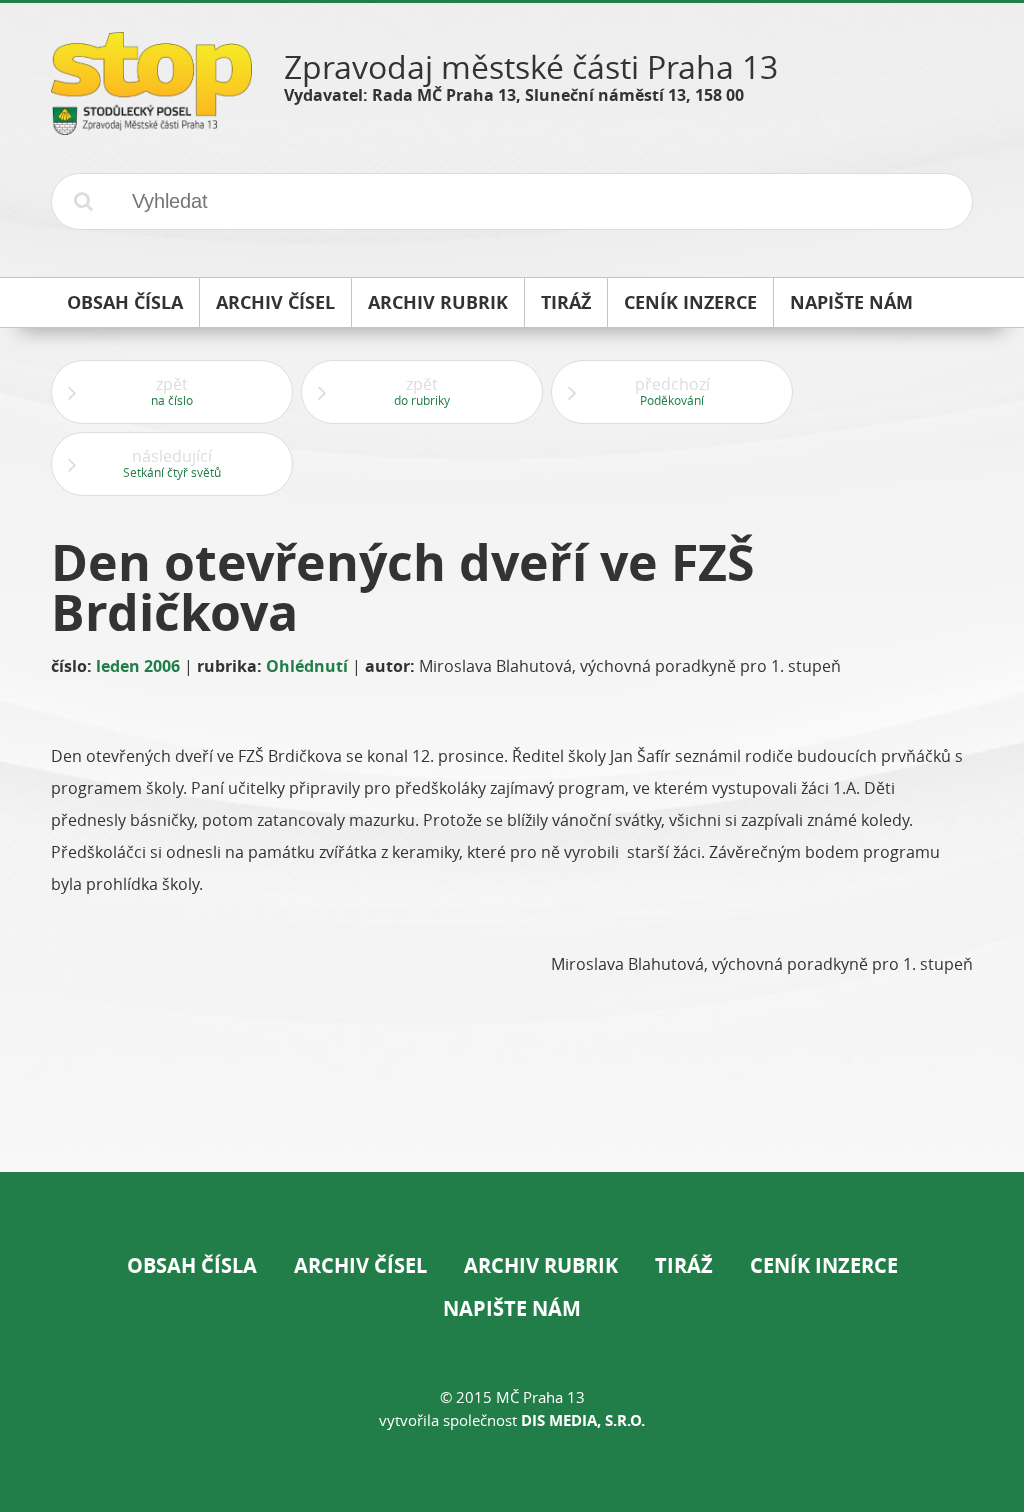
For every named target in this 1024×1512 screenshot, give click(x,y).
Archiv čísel (360, 1265)
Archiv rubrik (541, 1265)
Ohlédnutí (307, 666)
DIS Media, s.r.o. (583, 1420)
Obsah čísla (192, 1265)
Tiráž (684, 1265)
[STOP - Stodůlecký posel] (151, 127)
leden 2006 (138, 666)
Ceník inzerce (824, 1265)
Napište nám (512, 1308)
